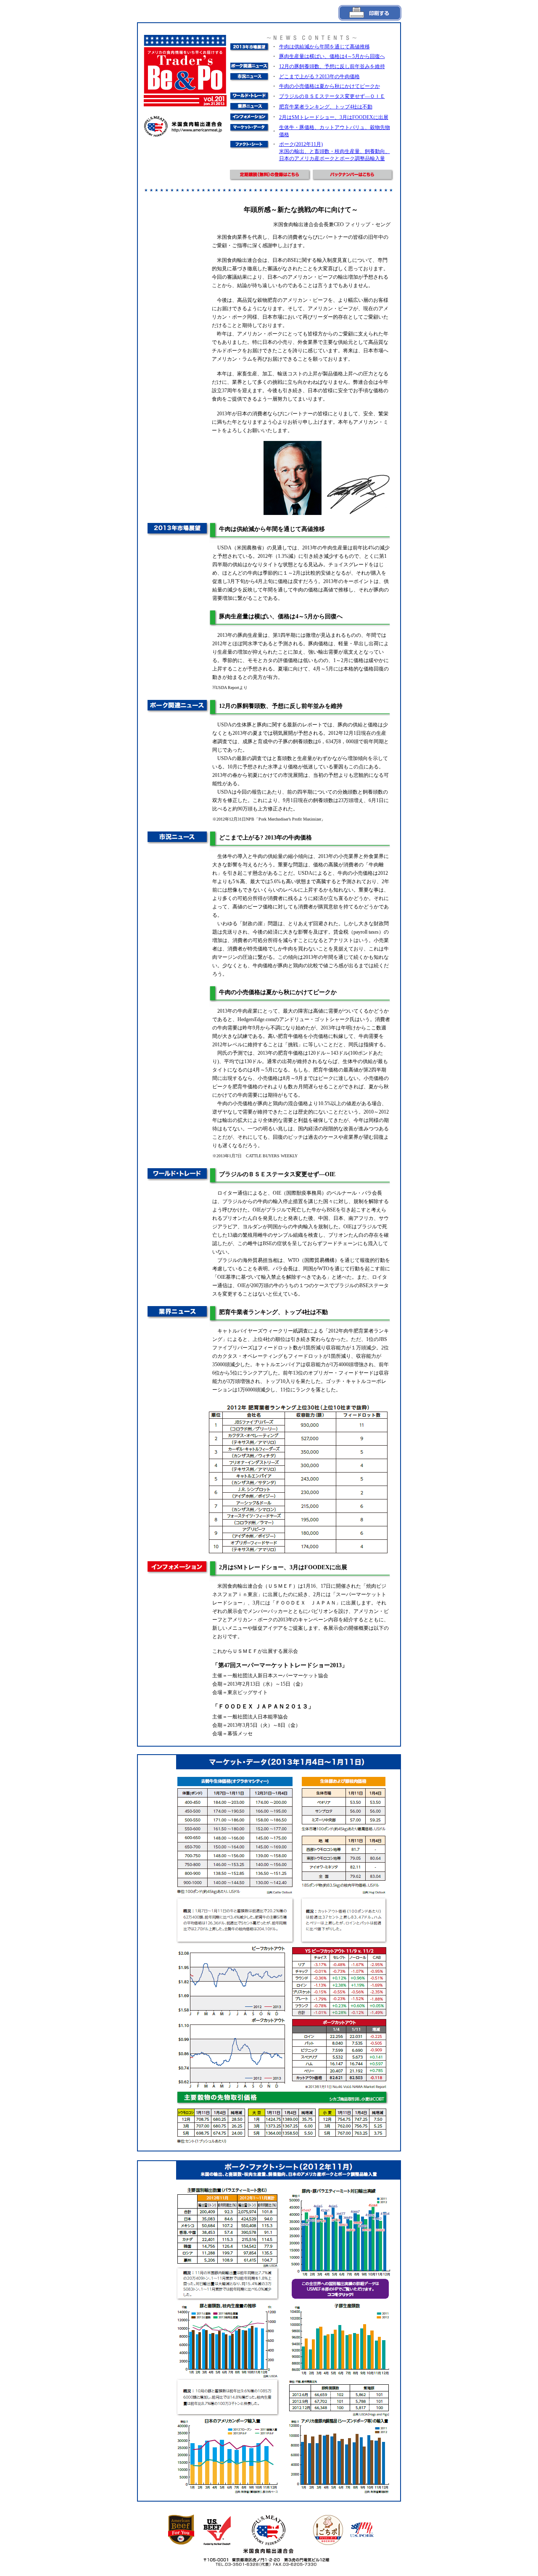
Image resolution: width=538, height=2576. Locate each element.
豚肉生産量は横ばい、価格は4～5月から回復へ (332, 56)
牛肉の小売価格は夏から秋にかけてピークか (330, 86)
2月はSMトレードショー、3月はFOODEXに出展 (334, 117)
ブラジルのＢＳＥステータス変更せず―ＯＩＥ (332, 96)
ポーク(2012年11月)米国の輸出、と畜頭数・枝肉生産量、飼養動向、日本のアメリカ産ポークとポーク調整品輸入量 (335, 151)
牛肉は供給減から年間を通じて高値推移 (324, 47)
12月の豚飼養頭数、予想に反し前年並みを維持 (332, 66)
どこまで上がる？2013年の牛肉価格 (319, 77)
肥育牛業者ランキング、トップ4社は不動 (326, 107)
